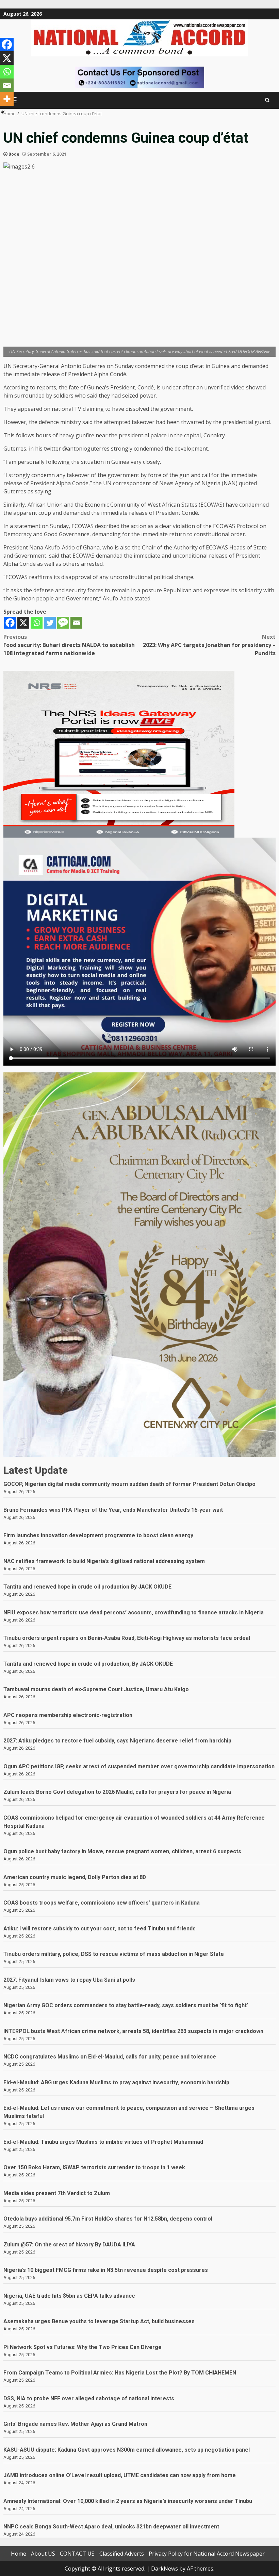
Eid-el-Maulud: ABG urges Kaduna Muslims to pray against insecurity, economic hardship (116, 2082)
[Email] (76, 623)
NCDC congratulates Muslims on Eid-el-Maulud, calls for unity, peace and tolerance (110, 2057)
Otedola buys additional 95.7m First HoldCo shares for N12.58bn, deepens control (108, 2219)
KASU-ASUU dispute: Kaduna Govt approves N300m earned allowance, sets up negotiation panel (127, 2450)
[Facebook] (10, 623)
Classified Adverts (122, 2554)
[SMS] (63, 623)
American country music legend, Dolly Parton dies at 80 (75, 1877)
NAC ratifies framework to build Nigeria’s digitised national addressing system (104, 1561)
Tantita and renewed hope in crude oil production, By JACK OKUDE (88, 1664)
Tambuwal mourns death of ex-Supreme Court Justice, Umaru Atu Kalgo (96, 1689)
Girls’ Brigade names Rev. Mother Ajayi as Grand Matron (75, 2424)
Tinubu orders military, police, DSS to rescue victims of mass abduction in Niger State (114, 1954)
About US (43, 2554)
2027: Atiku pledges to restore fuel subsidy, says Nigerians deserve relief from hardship (117, 1741)
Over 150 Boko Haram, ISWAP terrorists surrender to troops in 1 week (94, 2167)
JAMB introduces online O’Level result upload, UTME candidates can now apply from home (120, 2475)
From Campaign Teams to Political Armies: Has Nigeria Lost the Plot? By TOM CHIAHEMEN (120, 2373)
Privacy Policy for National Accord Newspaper (207, 2554)
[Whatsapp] (37, 623)
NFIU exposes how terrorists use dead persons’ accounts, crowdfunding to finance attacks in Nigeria (134, 1613)
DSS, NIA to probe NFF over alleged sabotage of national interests (89, 2398)
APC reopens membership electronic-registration (68, 1715)
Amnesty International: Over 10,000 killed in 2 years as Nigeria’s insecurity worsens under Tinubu (128, 2501)
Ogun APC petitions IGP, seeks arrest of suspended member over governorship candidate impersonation (139, 1766)
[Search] (267, 100)
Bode (14, 154)
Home (19, 2554)
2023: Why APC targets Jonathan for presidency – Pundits (209, 645)
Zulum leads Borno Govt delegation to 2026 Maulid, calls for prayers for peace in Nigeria (117, 1792)
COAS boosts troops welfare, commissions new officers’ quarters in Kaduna (102, 1903)
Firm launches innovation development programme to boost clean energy (98, 1535)
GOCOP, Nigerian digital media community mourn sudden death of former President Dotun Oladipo (129, 1484)
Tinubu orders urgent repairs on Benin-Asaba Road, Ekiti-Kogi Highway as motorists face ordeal (127, 1638)
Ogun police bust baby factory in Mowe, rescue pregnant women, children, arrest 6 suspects (122, 1851)
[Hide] (3, 112)
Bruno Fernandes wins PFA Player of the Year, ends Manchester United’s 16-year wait (113, 1510)
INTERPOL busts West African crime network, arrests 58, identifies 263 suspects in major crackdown (133, 2031)
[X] (23, 623)
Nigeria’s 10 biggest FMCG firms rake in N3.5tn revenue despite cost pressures (106, 2270)
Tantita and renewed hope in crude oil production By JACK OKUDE (87, 1587)
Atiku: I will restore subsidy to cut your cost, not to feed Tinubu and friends (100, 1929)
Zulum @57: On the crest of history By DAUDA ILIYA (69, 2245)
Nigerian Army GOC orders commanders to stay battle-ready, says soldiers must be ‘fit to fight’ (126, 2005)
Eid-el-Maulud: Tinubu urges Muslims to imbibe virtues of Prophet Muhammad (103, 2142)
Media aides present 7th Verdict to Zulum (57, 2193)
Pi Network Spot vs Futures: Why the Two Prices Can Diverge (83, 2347)
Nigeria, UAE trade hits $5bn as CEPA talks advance (69, 2296)
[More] (7, 99)
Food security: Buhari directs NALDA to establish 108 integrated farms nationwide (69, 645)
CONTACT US (77, 2554)
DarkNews (165, 2569)
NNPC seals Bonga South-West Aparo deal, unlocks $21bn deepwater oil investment (111, 2527)
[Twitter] (50, 623)
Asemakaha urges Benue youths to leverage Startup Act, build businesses (99, 2321)
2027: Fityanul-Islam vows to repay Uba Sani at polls (69, 1980)
